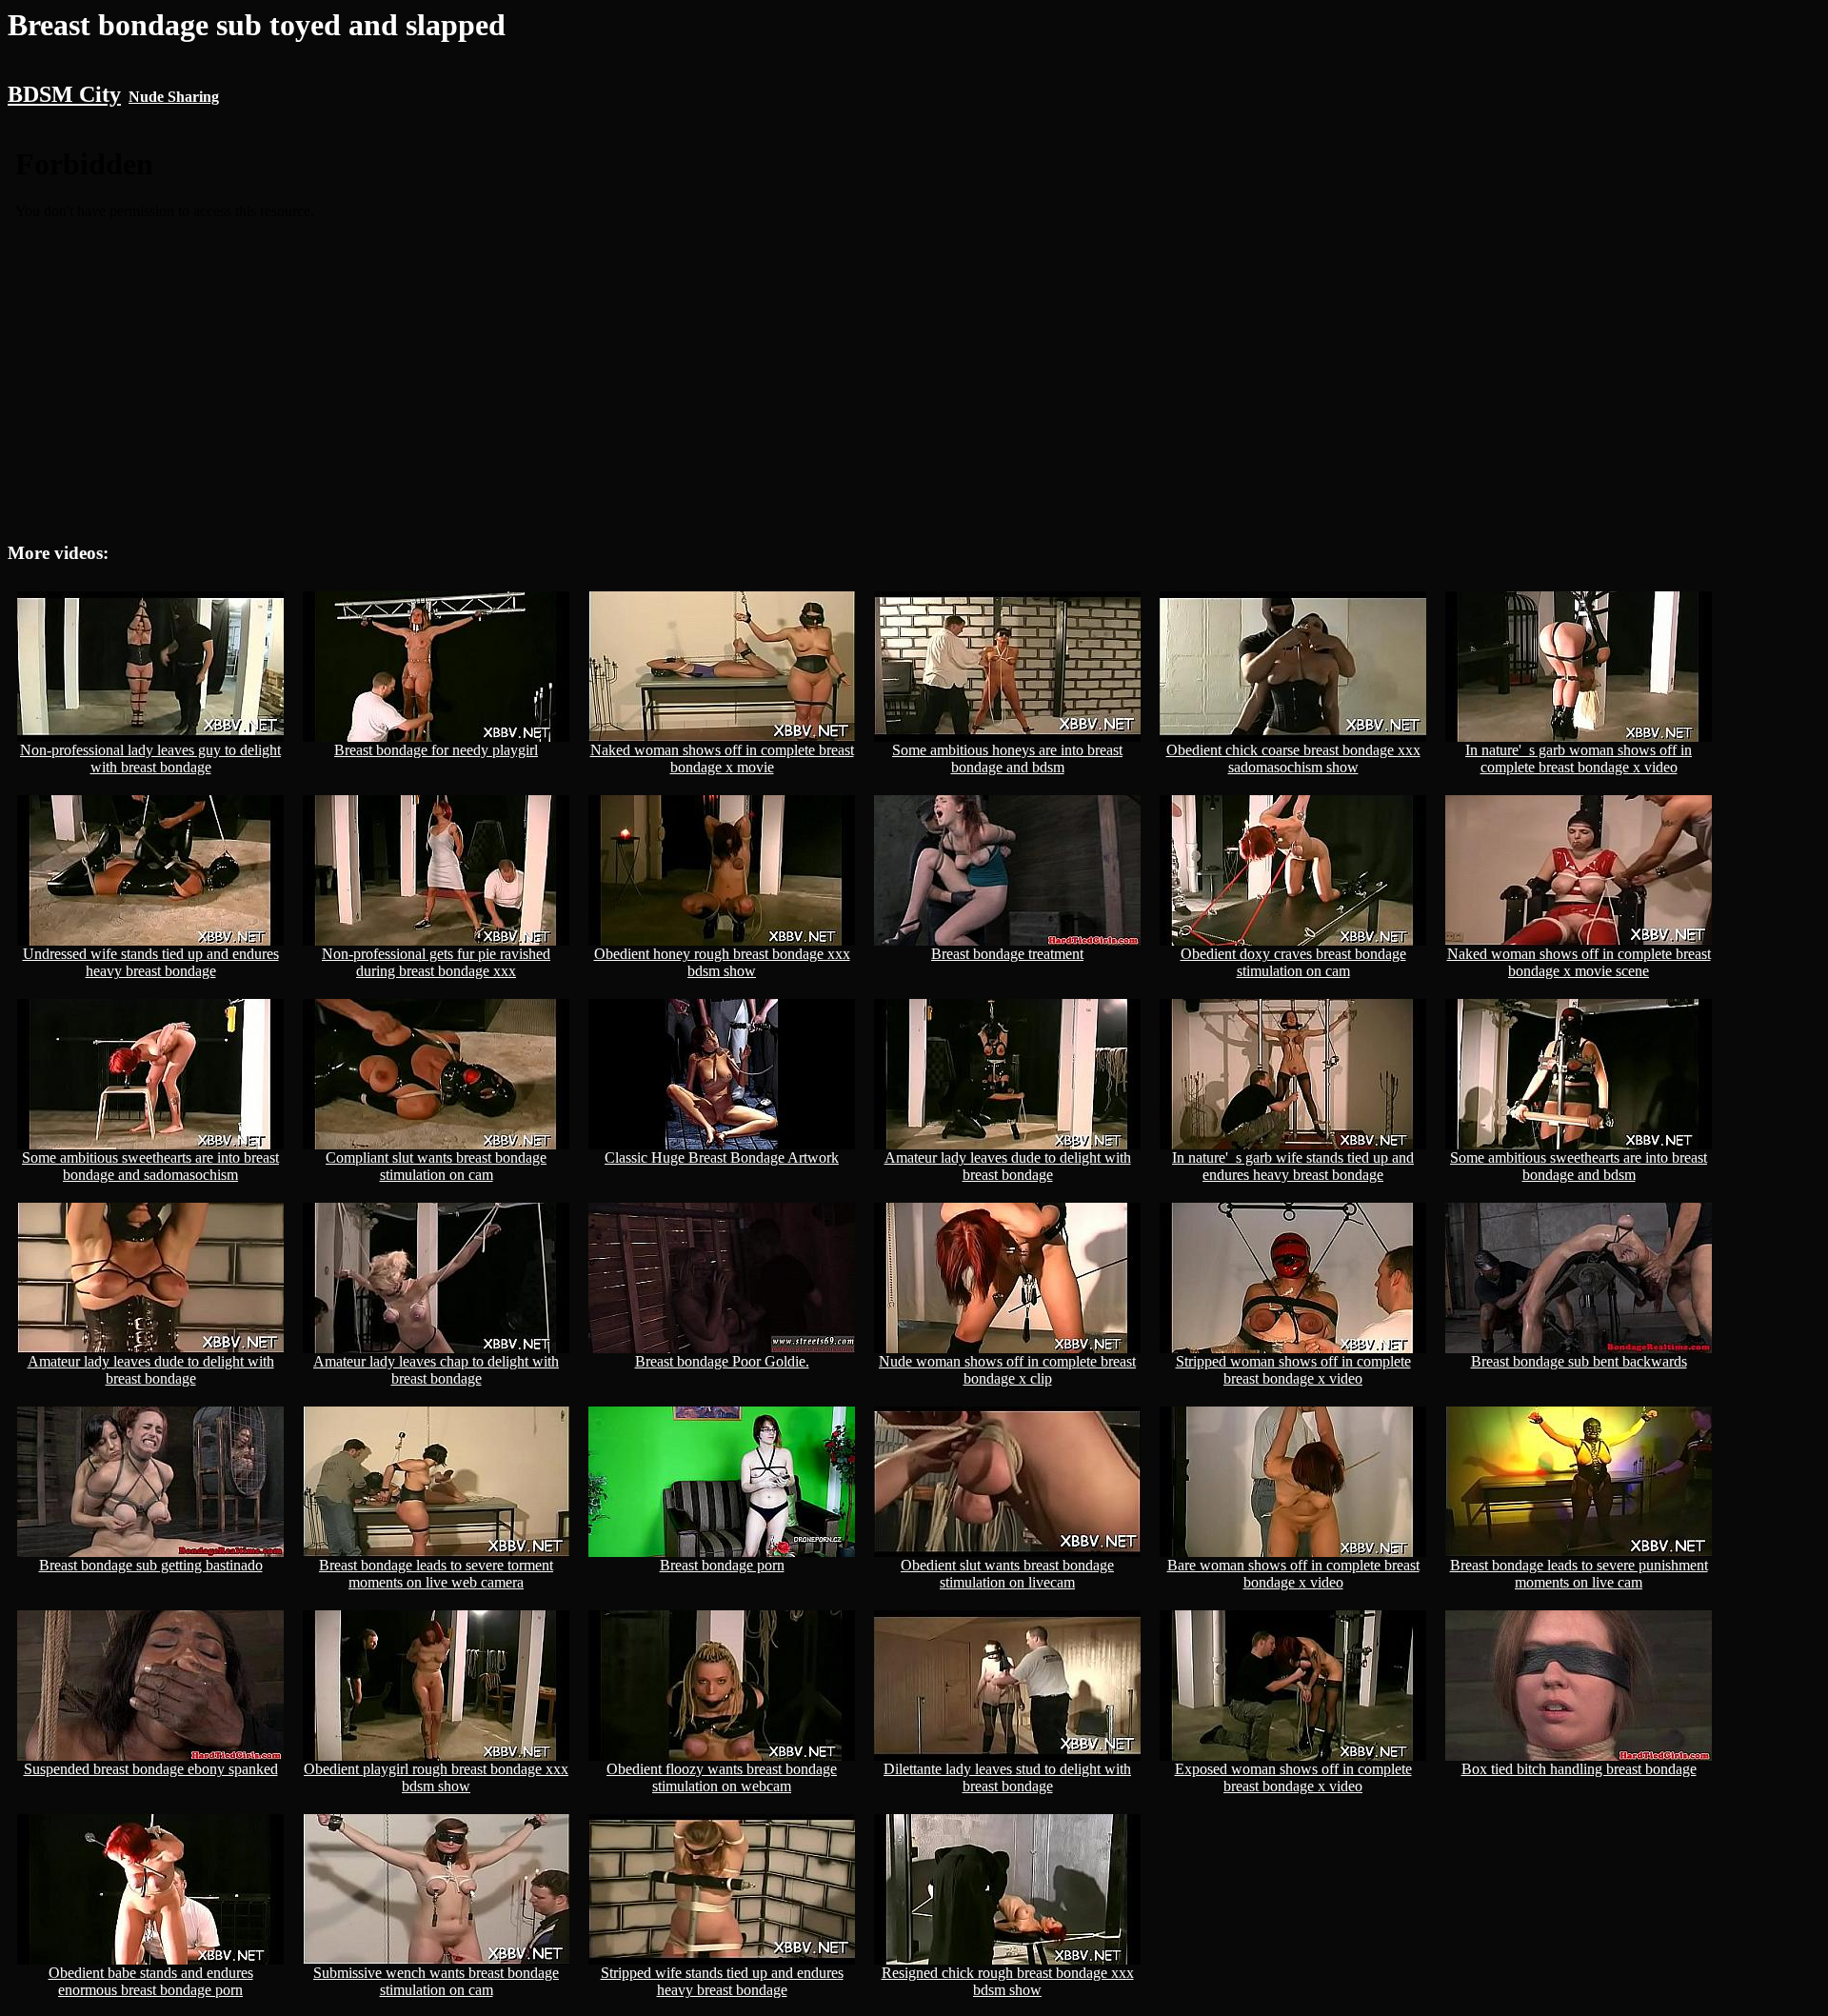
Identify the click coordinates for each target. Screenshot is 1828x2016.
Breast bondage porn (722, 1565)
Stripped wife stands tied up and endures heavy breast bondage (722, 1981)
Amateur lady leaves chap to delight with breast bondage (436, 1370)
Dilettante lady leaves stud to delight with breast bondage (1007, 1777)
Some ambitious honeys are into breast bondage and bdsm (1007, 758)
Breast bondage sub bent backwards (1579, 1361)
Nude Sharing (174, 97)
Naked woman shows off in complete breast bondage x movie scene (1579, 962)
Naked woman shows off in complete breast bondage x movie (722, 758)
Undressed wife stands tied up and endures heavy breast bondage (151, 962)
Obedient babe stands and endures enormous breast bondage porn (151, 1981)
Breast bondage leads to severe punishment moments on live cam (1579, 1574)
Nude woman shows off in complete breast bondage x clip (1007, 1370)
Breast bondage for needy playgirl (436, 750)
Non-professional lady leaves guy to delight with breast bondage (150, 758)
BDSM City (64, 94)
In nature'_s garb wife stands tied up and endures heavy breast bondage (1293, 1166)
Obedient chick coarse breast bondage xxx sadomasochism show (1293, 758)
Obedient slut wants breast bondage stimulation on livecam (1007, 1574)
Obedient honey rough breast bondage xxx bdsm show (722, 962)
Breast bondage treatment (1007, 954)
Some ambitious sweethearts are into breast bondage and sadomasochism (150, 1166)
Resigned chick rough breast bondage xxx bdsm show (1008, 1981)
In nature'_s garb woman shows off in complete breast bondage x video (1579, 758)
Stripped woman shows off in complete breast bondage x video (1293, 1370)
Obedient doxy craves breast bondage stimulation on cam (1293, 962)
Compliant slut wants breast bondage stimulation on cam (436, 1166)
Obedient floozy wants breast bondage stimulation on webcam (722, 1777)
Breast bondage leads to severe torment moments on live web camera (436, 1574)
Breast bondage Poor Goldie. (722, 1361)
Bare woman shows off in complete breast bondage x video (1293, 1574)
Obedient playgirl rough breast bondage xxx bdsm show (436, 1777)
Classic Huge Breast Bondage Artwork (722, 1158)
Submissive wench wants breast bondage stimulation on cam (436, 1981)
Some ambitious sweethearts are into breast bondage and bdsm (1579, 1166)
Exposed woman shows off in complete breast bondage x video (1293, 1777)
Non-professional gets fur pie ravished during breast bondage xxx (436, 962)
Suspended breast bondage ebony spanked (151, 1769)
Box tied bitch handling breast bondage (1579, 1769)
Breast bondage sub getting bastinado (151, 1565)
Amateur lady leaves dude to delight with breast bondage (1008, 1166)
